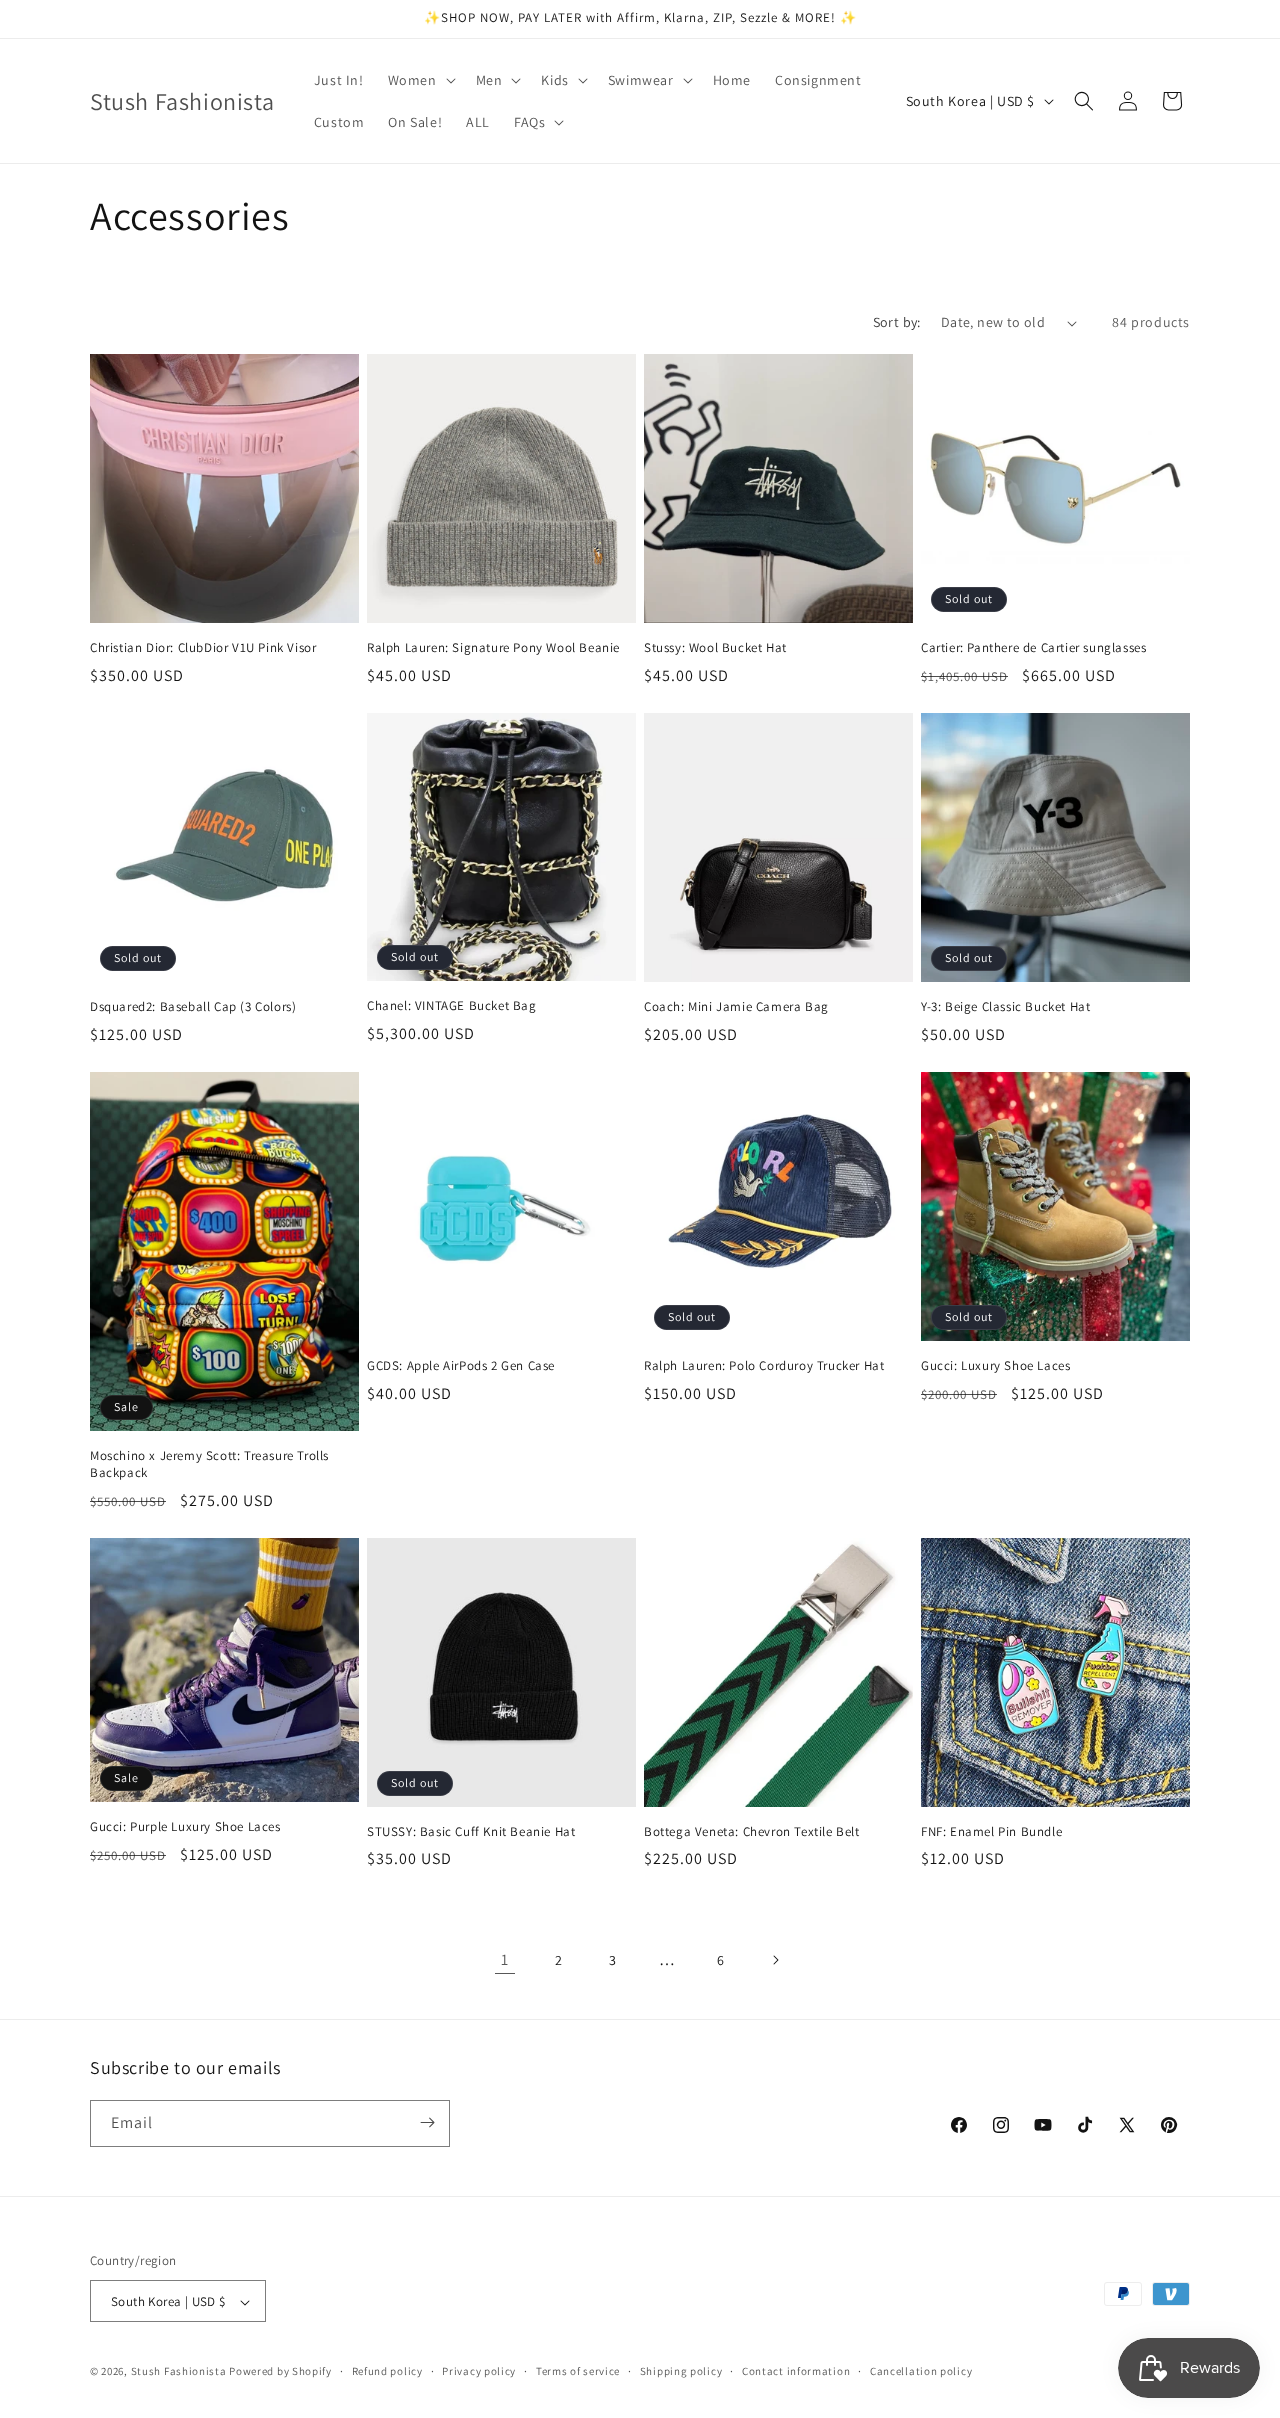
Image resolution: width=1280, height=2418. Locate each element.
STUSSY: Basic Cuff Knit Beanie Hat (471, 1832)
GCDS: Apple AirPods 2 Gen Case (461, 1366)
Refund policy (387, 2371)
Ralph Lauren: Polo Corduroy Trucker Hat (764, 1366)
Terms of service (578, 2371)
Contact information (796, 2371)
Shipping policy (681, 2371)
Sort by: (897, 322)
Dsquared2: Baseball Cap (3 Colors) (193, 1007)
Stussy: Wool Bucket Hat (715, 648)
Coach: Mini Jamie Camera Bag (736, 1007)
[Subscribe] (427, 2122)
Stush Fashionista (179, 2372)
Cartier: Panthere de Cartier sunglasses (1033, 648)
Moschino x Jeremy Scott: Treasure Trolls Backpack (209, 1464)
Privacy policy (479, 2371)
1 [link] (505, 1959)
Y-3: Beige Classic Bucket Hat (1005, 1007)
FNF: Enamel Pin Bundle (991, 1832)
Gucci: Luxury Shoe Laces (995, 1366)
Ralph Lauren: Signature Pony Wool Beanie (493, 648)
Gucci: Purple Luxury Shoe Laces (185, 1827)
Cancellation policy (921, 2371)
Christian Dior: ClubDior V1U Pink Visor (203, 648)
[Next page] (775, 1960)
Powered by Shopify (280, 2372)
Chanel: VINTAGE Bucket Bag (452, 1006)
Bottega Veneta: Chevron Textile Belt (752, 1832)
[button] (420, 80)
